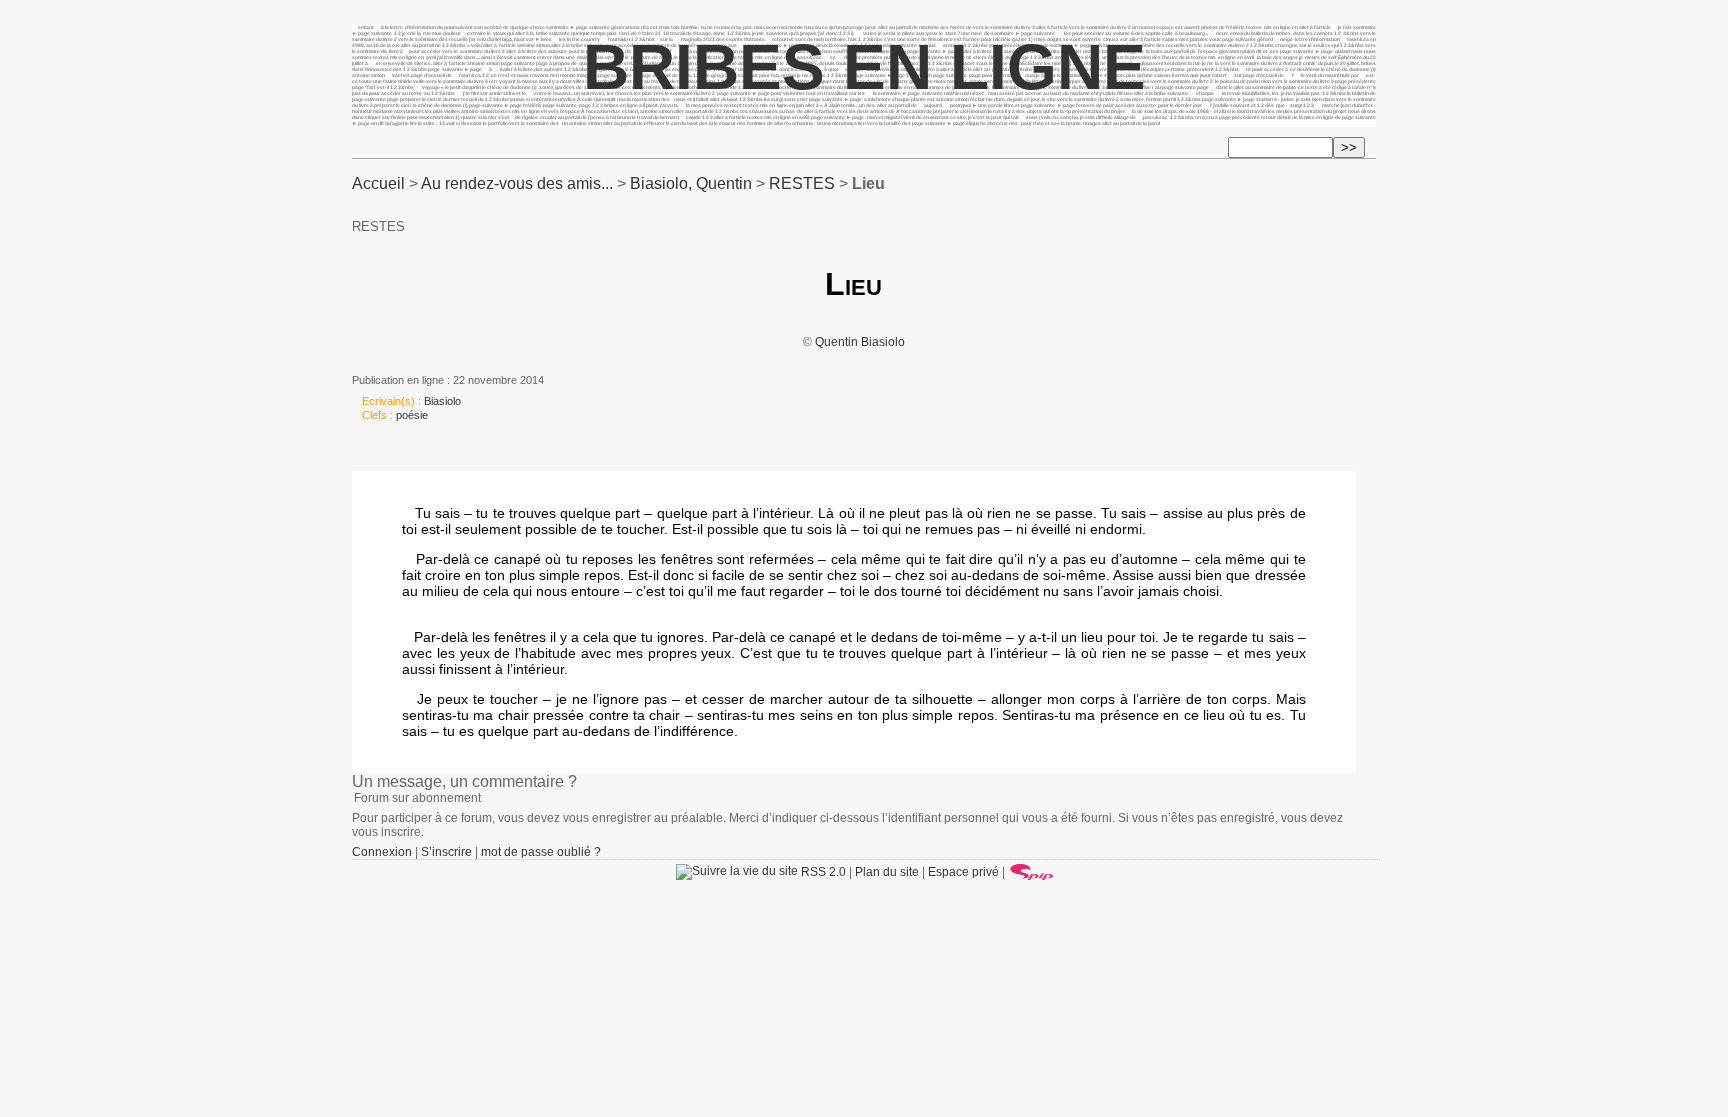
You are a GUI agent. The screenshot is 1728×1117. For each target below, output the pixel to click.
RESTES (802, 183)
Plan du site (887, 872)
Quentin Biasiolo (860, 342)
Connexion (382, 852)
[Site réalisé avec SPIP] (1032, 872)
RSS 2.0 (822, 872)
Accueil (378, 183)
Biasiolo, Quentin (691, 183)
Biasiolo (442, 401)
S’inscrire (446, 852)
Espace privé (963, 872)
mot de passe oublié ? (541, 852)
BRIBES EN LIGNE (864, 67)
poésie (412, 415)
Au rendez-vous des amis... (517, 183)
